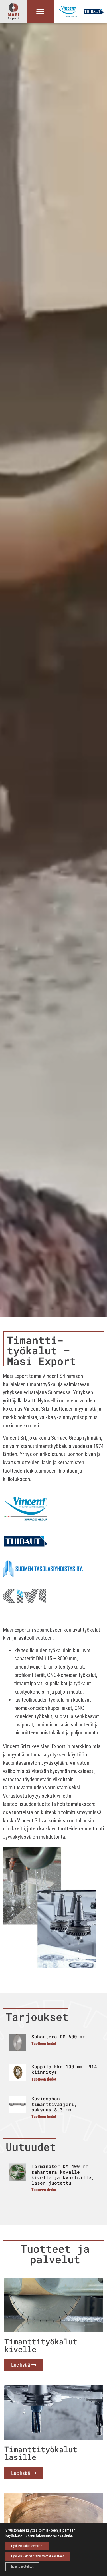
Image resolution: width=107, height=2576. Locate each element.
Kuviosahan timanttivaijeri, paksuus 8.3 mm (54, 2104)
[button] (40, 12)
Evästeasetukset (22, 2567)
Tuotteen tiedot (44, 2044)
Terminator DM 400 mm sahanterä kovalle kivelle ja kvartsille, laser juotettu (63, 2174)
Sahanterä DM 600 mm (58, 2036)
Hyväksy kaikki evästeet (27, 2546)
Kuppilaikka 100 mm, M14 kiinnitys (64, 2069)
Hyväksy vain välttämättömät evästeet (38, 2556)
